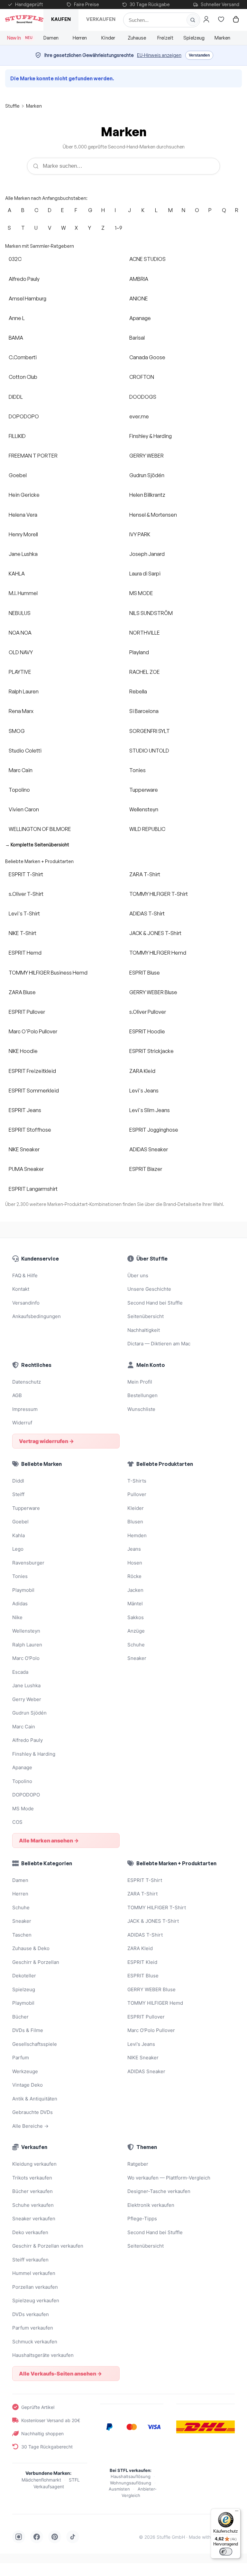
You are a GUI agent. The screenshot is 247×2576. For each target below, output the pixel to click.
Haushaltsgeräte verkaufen (43, 2355)
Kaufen (61, 19)
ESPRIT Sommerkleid (34, 1091)
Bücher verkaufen (32, 2191)
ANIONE (139, 299)
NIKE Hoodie (23, 1051)
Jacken (135, 1590)
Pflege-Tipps (142, 2219)
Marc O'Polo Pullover (33, 1031)
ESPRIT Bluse (145, 973)
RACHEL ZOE (145, 672)
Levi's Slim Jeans (150, 1110)
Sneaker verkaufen (34, 2219)
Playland (139, 652)
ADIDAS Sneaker (149, 1149)
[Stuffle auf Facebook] (37, 2537)
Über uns (138, 1275)
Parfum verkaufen (33, 2328)
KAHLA (17, 574)
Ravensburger (28, 1563)
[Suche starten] (193, 20)
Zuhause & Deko (31, 1948)
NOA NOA (20, 633)
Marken (222, 38)
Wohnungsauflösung (131, 2483)
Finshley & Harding (151, 436)
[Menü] (237, 2512)
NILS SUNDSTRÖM (151, 613)
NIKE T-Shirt (23, 933)
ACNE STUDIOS (147, 259)
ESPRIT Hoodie (147, 1031)
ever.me (139, 416)
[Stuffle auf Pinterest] (55, 2537)
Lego (18, 1549)
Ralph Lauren (24, 691)
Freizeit (165, 38)
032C (15, 259)
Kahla (18, 1535)
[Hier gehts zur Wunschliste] (221, 19)
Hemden (137, 1535)
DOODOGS (143, 397)
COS (17, 1822)
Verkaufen (101, 19)
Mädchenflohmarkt (41, 2480)
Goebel (18, 475)
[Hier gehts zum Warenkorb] (236, 19)
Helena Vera (23, 515)
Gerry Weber (27, 1699)
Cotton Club (23, 377)
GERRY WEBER (146, 456)
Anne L (17, 318)
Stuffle (12, 106)
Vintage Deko (27, 2085)
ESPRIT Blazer (146, 1169)
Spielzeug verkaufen (36, 2300)
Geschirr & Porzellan (36, 1962)
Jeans (134, 1549)
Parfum (21, 2058)
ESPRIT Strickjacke (151, 1051)
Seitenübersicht (146, 1316)
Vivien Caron (24, 809)
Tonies (137, 770)
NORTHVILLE (145, 633)
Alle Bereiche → (30, 2126)
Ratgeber (138, 2164)
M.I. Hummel (23, 593)
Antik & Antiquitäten (35, 2099)
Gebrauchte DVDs (32, 2112)
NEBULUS (20, 613)
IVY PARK (140, 534)
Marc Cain (21, 770)
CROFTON (142, 377)
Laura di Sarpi (145, 574)
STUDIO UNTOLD (149, 751)
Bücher (20, 2017)
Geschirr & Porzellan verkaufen (48, 2246)
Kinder (108, 38)
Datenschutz (27, 1382)
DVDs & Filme (28, 2030)
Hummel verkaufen (34, 2273)
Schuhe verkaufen (33, 2205)
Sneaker (137, 1658)
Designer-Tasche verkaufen (159, 2191)
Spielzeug (194, 38)
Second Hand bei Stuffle (155, 1303)
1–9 (119, 228)
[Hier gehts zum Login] (206, 19)
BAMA (16, 338)
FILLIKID (17, 436)
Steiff (18, 1494)
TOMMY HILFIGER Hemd (158, 953)
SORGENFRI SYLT (150, 731)
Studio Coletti (25, 751)
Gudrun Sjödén (147, 475)
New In (20, 38)
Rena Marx (21, 711)
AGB (17, 1395)
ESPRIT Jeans (25, 1110)
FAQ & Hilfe (25, 1275)
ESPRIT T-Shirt (26, 874)
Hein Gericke (24, 495)
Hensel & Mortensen (153, 515)
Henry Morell (23, 534)
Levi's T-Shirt (24, 914)
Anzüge (136, 1631)
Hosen (135, 1563)
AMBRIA (139, 279)
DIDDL (16, 397)
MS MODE (141, 593)
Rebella (138, 691)
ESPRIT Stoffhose (30, 1130)
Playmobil (23, 1590)
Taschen (22, 1935)
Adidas (20, 1604)
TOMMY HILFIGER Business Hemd (48, 973)
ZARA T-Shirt (145, 874)
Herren (80, 38)
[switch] (226, 2552)
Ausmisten (119, 2489)
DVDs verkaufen (31, 2314)
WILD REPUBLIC (147, 829)
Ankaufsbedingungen (37, 1316)
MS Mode (23, 1809)
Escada (20, 1672)
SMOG (17, 731)
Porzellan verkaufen (35, 2287)
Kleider (136, 1508)
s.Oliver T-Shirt (26, 894)
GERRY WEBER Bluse (153, 992)
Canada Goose (147, 357)
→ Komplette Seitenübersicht (37, 845)
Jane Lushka (23, 554)
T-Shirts (137, 1481)
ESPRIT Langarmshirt (33, 1189)
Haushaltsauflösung (131, 2476)
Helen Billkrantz (147, 495)
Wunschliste (141, 1409)
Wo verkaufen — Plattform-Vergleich (169, 2178)
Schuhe (136, 1645)
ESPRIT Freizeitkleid (32, 1071)
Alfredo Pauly (24, 279)
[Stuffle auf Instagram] (19, 2537)
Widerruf (22, 1423)
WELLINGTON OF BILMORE (40, 829)
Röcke (134, 1576)
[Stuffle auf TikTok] (73, 2537)
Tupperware (144, 790)
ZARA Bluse (22, 992)
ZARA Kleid (142, 1071)
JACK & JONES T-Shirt (155, 933)
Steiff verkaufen (30, 2260)
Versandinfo (26, 1303)
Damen (51, 38)
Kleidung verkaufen (34, 2164)
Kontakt (21, 1289)
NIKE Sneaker (24, 1149)
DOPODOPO (24, 416)
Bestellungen (142, 1395)
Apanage (140, 318)
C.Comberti (23, 357)
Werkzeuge (25, 2071)
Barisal (137, 338)
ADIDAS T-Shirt (147, 914)
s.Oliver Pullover (148, 1012)
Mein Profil (140, 1382)
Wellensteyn (144, 809)
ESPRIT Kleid (142, 1962)
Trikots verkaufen (32, 2178)
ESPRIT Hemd (25, 953)
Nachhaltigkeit (144, 1330)
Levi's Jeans (144, 1091)
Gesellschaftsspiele (35, 2044)
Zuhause (137, 38)
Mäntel (135, 1604)
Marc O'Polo (26, 1658)
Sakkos (136, 1617)
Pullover (137, 1494)
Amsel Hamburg (27, 299)
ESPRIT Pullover (27, 1012)
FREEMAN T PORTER (33, 456)
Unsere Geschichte (149, 1289)
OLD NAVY (21, 652)
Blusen (135, 1522)
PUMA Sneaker (26, 1169)
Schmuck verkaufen (35, 2342)
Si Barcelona (144, 711)
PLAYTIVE (20, 672)
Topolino (19, 790)
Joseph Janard (147, 554)
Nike (17, 1617)
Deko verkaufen (30, 2232)
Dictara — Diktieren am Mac (159, 1344)
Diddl (18, 1481)
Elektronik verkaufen (151, 2205)
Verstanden (199, 55)
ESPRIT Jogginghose (154, 1130)
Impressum (25, 1409)
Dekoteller (24, 1976)
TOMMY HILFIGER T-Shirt (159, 894)
